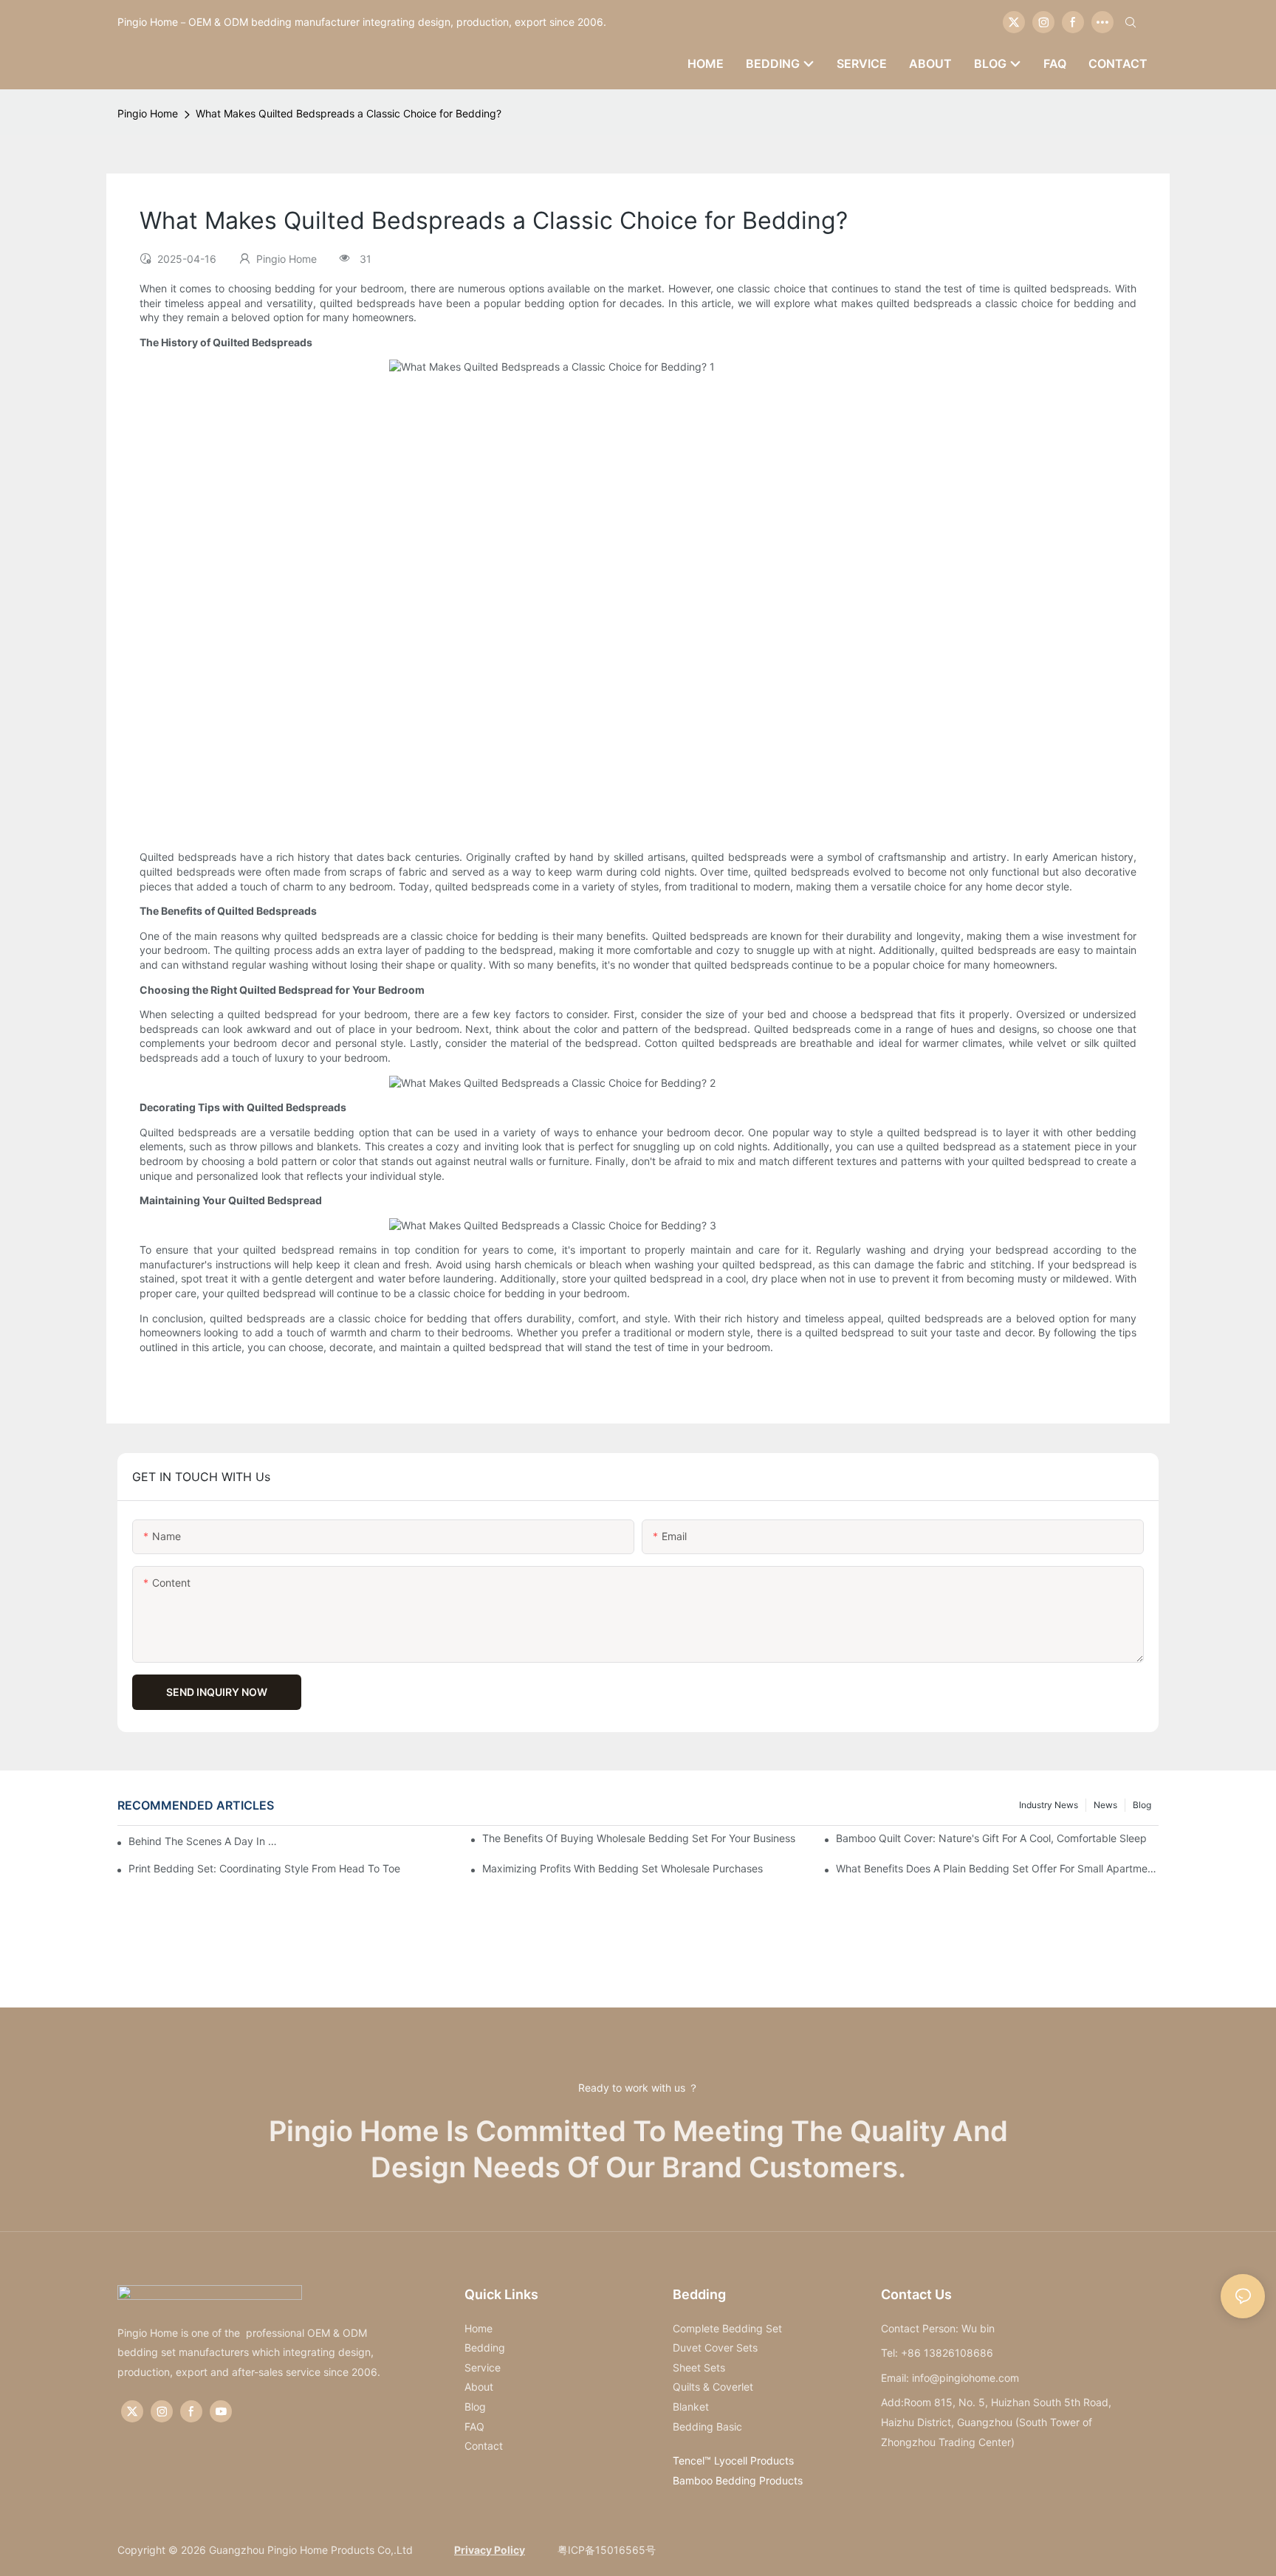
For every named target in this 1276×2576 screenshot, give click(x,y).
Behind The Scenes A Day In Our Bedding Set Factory (206, 1841)
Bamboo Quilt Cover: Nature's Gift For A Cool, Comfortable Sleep (991, 1838)
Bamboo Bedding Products (738, 2480)
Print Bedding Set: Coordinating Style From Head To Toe (264, 1868)
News (1105, 1805)
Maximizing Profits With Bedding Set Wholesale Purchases (622, 1868)
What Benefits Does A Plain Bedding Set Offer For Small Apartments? (997, 1868)
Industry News (1049, 1805)
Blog (1142, 1805)
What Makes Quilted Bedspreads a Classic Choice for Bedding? (349, 113)
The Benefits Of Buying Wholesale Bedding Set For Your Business (639, 1838)
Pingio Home (148, 113)
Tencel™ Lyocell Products (733, 2460)
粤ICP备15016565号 (605, 2550)
